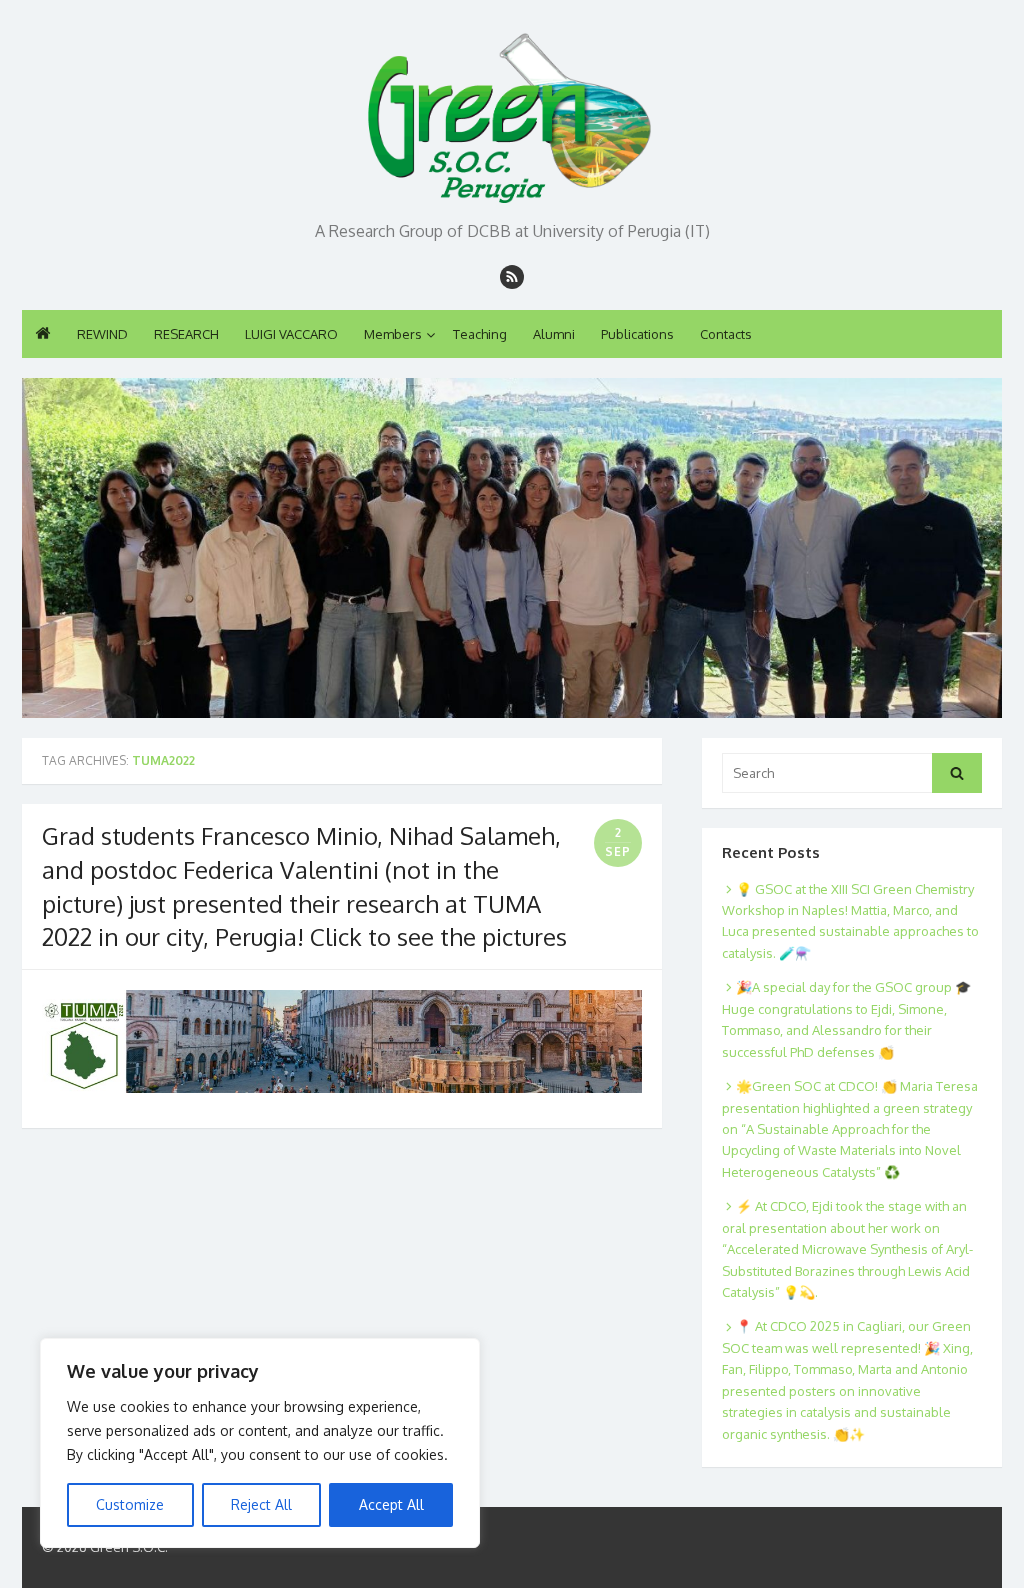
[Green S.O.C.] (512, 112)
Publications (637, 334)
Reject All (261, 1504)
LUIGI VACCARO (291, 334)
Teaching (480, 334)
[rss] (512, 277)
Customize (130, 1504)
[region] (260, 1443)
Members (393, 334)
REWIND (102, 334)
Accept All (391, 1504)
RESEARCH (186, 334)
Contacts (726, 334)
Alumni (554, 334)
